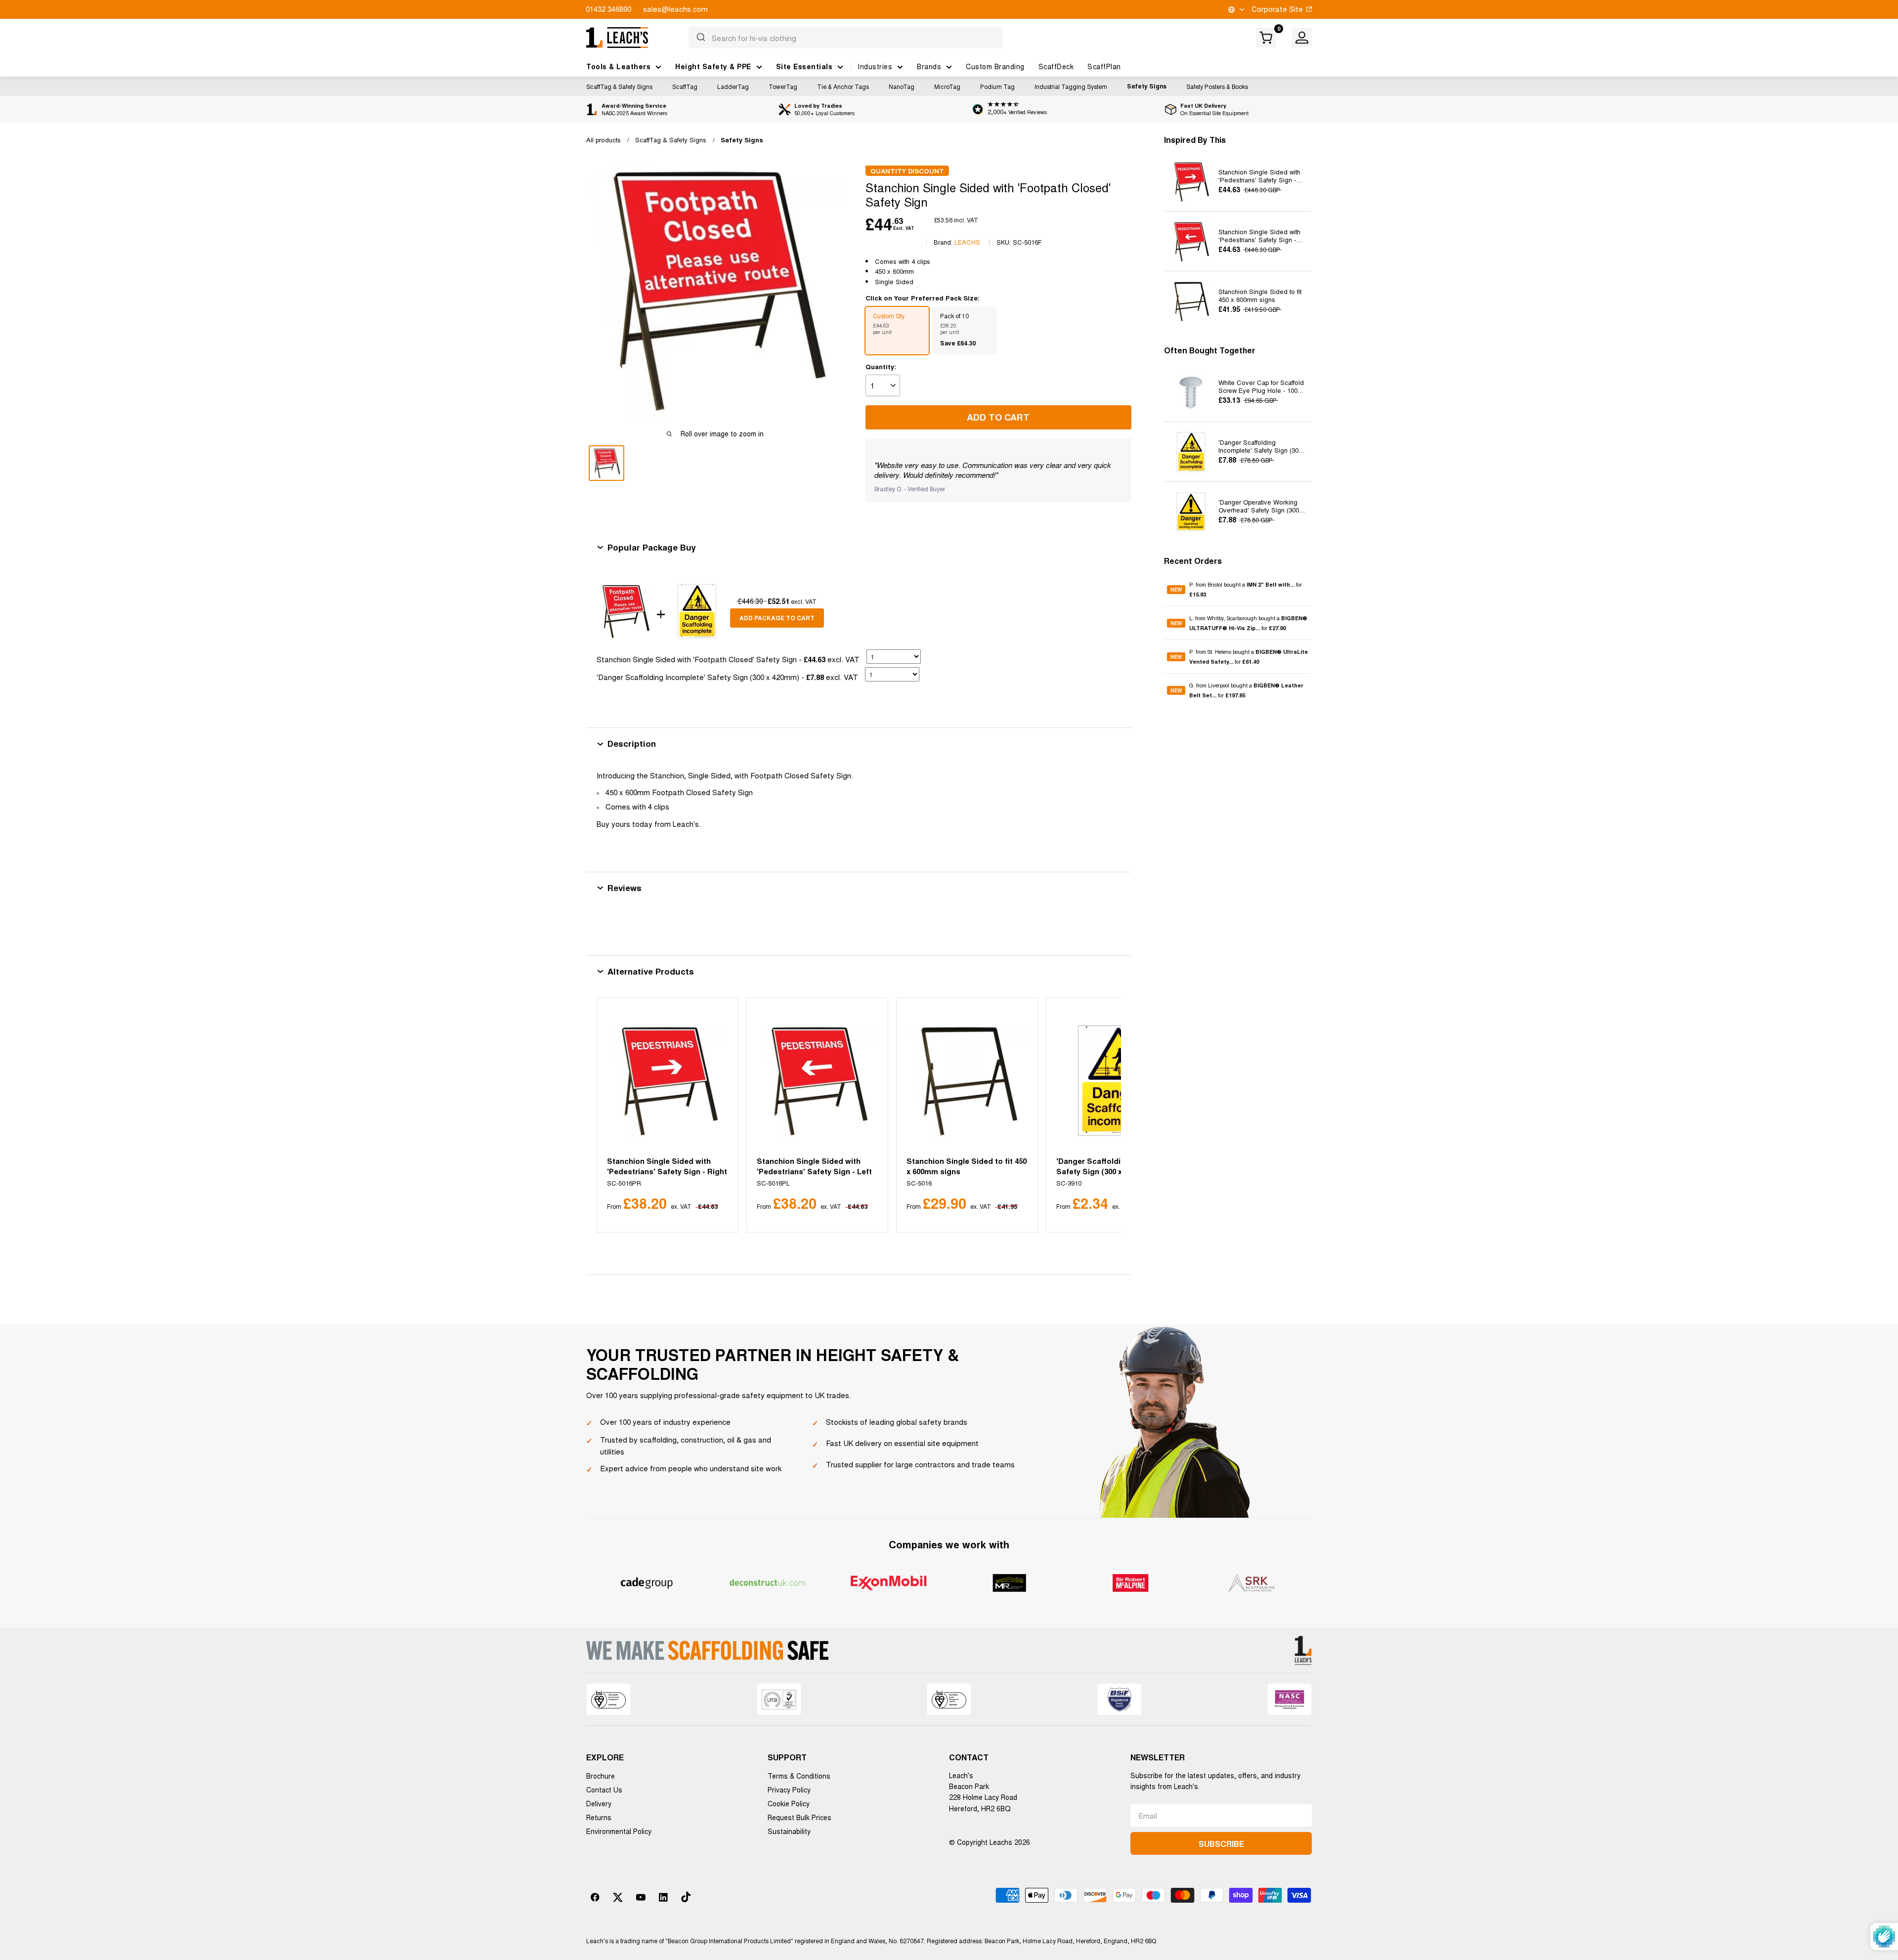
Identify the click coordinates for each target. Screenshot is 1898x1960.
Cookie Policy (789, 1803)
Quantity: (881, 366)
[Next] (1101, 1115)
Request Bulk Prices (799, 1817)
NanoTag (902, 86)
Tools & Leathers (618, 66)
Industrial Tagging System (1071, 86)
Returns (599, 1817)
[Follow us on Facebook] (595, 1897)
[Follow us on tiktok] (686, 1897)
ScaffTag (685, 86)
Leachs (967, 242)
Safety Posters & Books (1217, 86)
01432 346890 (608, 9)
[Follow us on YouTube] (641, 1897)
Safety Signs (1147, 86)
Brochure (601, 1776)
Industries (875, 66)
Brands (929, 66)
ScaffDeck (1056, 66)
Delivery (599, 1803)
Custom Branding (995, 66)
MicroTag (947, 86)
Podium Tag (997, 86)
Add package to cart (777, 618)
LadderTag (733, 86)
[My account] (1302, 38)
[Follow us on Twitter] (618, 1897)
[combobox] (845, 38)
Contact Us (604, 1790)
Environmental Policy (619, 1831)
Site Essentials (804, 66)
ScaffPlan (1104, 66)
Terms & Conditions (799, 1776)
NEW (1176, 590)
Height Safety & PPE (713, 66)
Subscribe (1221, 1844)
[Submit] (700, 38)
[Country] (1235, 10)
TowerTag (783, 86)
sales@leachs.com (675, 9)
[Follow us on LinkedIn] (663, 1897)
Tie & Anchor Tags (843, 86)
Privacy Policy (789, 1790)
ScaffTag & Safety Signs (619, 86)
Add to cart (998, 417)
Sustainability (789, 1831)
